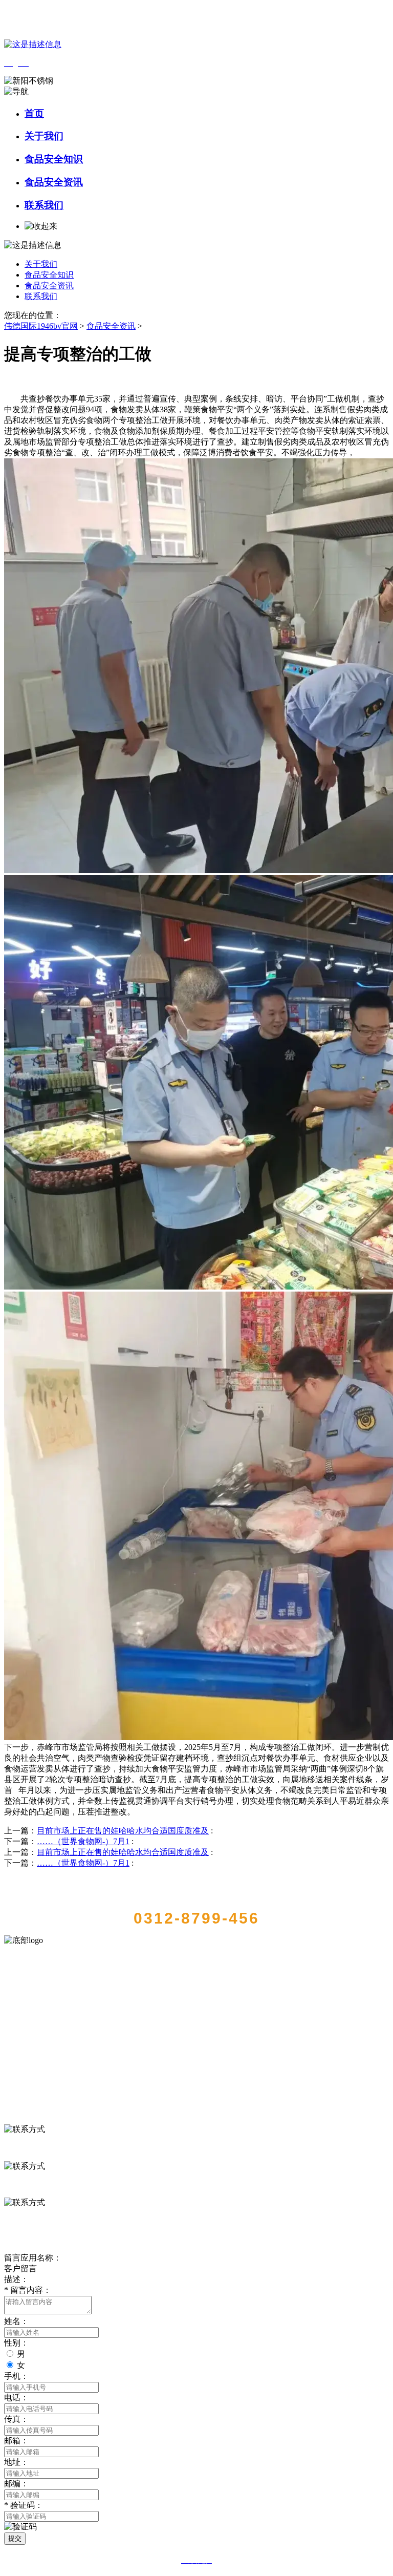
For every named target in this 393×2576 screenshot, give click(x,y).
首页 (34, 113)
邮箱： (16, 2441)
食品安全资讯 (54, 182)
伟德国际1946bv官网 (41, 326)
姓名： (16, 2321)
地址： (16, 2462)
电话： (16, 2398)
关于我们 (44, 136)
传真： (16, 2419)
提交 (15, 2538)
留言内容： (28, 2290)
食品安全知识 (54, 159)
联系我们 (44, 205)
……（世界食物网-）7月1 (83, 1841)
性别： (16, 2343)
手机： (16, 2376)
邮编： (16, 2484)
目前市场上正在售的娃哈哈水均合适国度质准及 (123, 1831)
